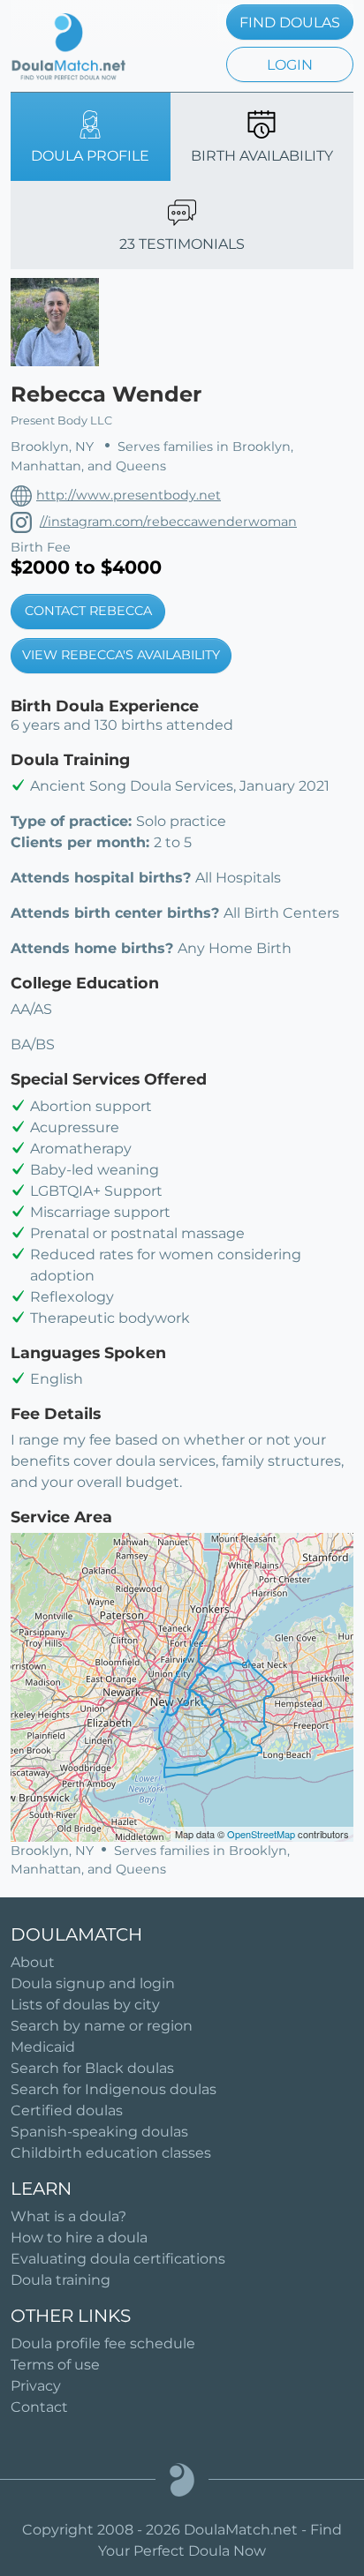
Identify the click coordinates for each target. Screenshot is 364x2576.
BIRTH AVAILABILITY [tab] (262, 156)
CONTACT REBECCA (88, 611)
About (33, 1962)
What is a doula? (68, 2216)
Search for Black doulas (92, 2068)
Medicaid (43, 2047)
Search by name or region (102, 2026)
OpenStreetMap (261, 1834)
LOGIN (290, 65)
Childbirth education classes (111, 2153)
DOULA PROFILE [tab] (90, 156)
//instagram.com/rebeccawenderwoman (168, 522)
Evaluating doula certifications (118, 2259)
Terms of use (55, 2365)
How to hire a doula (79, 2238)
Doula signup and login (93, 1983)
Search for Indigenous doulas (114, 2089)
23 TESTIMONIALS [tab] (182, 244)
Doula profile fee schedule (103, 2343)
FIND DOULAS (290, 23)
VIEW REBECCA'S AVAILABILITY (121, 655)
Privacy (36, 2386)
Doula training (61, 2280)
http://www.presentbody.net (129, 495)
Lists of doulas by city (85, 2005)
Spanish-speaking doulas (99, 2132)
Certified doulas (67, 2110)
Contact (39, 2407)
